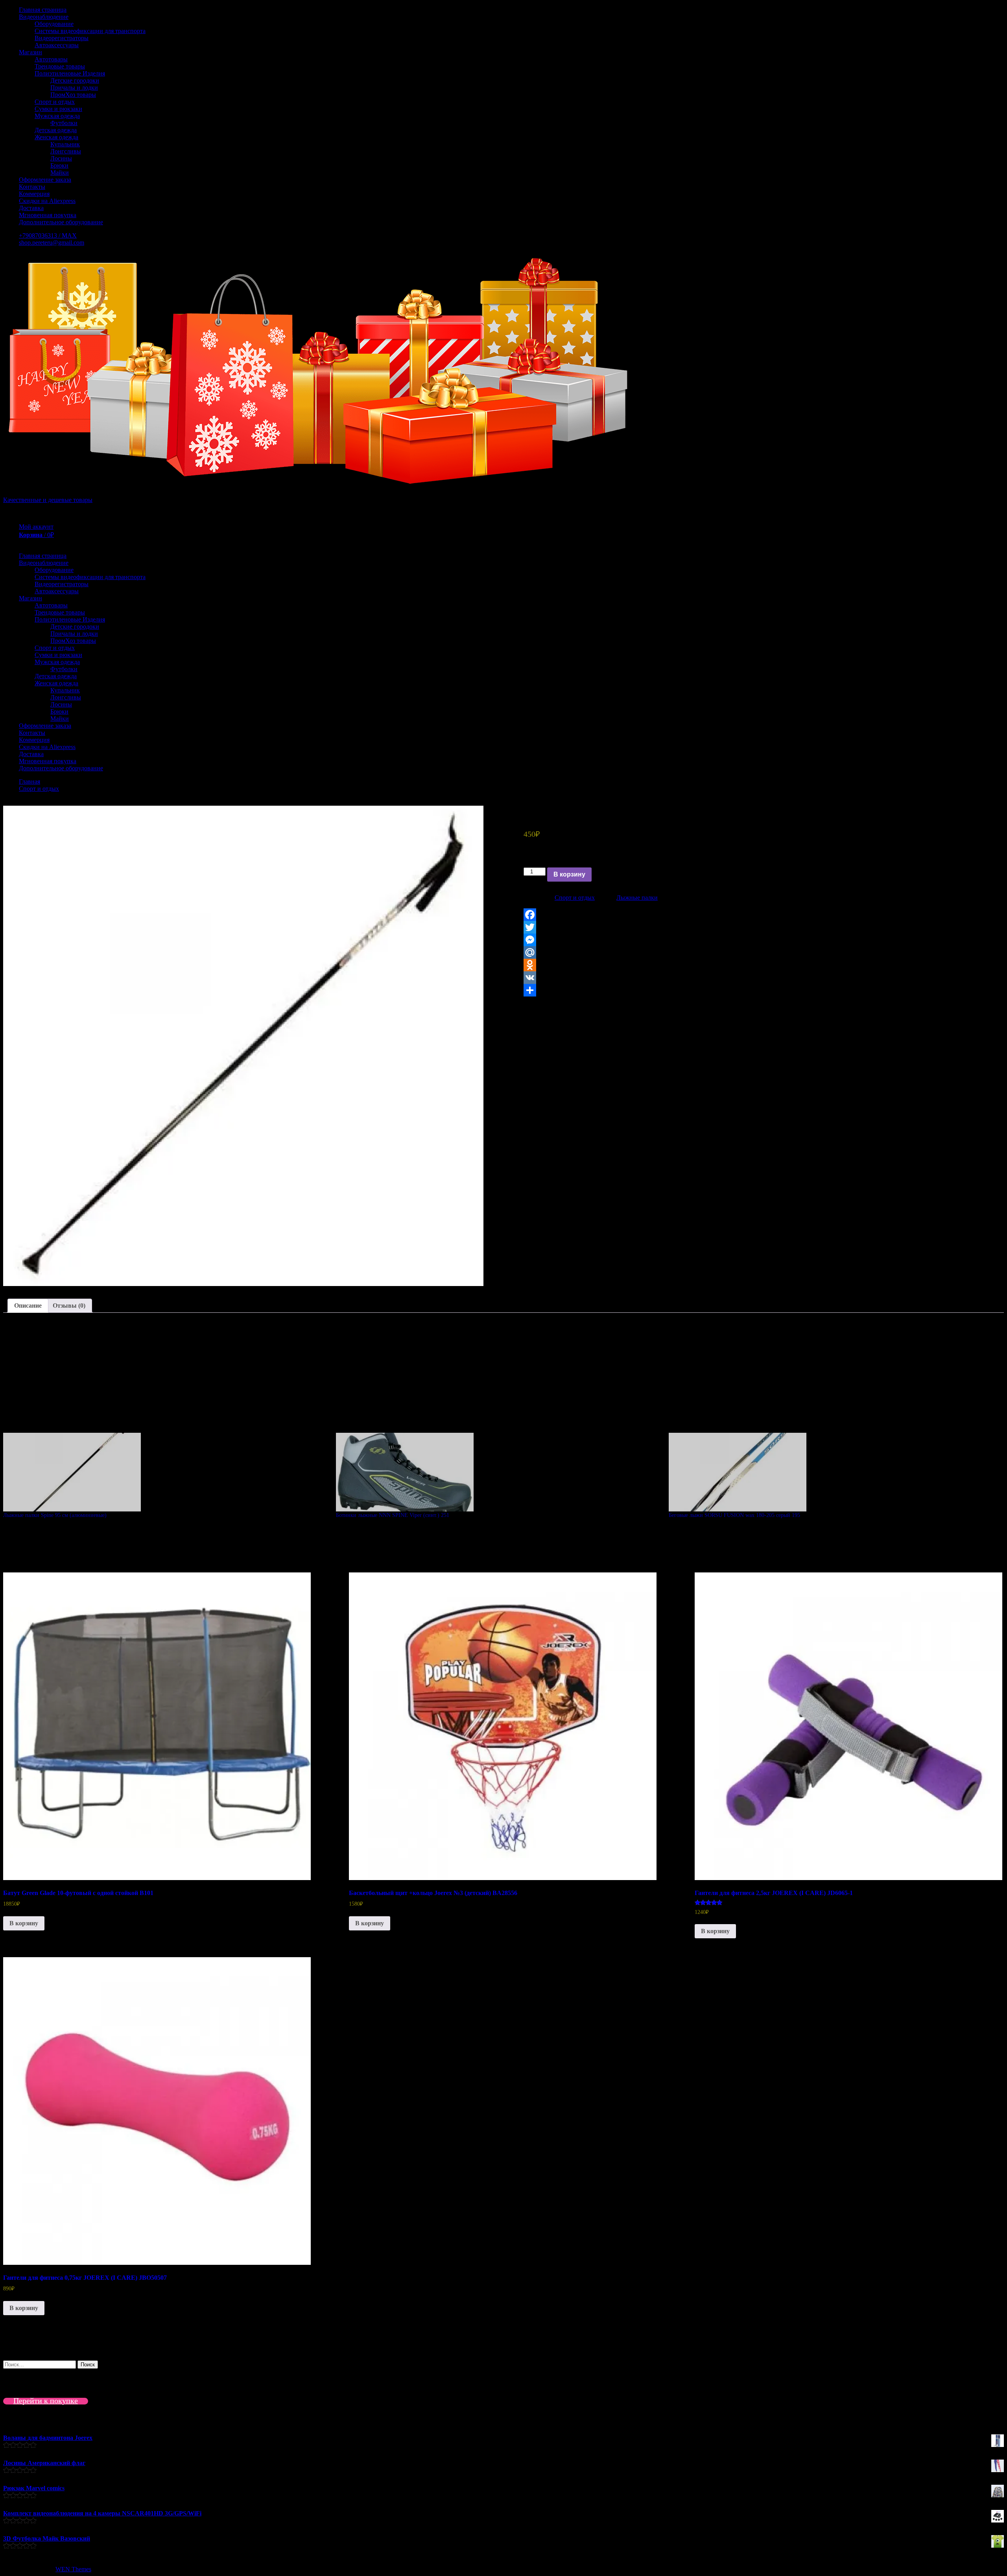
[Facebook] (764, 915)
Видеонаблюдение (44, 17)
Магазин (30, 52)
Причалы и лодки (74, 88)
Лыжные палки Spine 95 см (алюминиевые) (55, 1515)
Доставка (31, 208)
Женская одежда (56, 137)
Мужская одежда (57, 116)
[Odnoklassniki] (764, 965)
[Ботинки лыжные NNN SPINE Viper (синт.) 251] (498, 1472)
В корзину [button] (24, 1923)
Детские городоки (75, 80)
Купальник (65, 144)
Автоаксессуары (57, 45)
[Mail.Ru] (764, 952)
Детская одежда (56, 130)
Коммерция (34, 194)
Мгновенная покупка (48, 215)
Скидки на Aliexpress (47, 201)
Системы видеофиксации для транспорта (90, 31)
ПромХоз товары (73, 95)
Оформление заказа (45, 180)
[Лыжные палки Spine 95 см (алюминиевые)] (166, 1472)
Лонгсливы (66, 151)
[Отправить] (764, 990)
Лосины (61, 158)
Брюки (59, 165)
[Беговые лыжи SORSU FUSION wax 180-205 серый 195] (831, 1472)
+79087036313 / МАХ (48, 235)
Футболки (64, 123)
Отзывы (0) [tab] (69, 1306)
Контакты (32, 187)
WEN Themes (73, 2569)
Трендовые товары (60, 66)
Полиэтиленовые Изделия (70, 73)
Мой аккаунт (36, 527)
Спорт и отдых (55, 102)
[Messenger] (764, 940)
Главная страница (43, 10)
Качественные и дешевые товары (48, 500)
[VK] (764, 978)
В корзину (569, 874)
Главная (30, 781)
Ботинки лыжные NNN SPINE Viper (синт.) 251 (393, 1515)
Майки (60, 173)
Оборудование (54, 24)
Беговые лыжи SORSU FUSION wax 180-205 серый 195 (734, 1515)
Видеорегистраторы (62, 38)
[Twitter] (764, 927)
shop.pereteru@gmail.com (52, 243)
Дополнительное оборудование (61, 222)
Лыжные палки (637, 898)
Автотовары (51, 59)
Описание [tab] (28, 1306)
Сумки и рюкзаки (58, 109)
